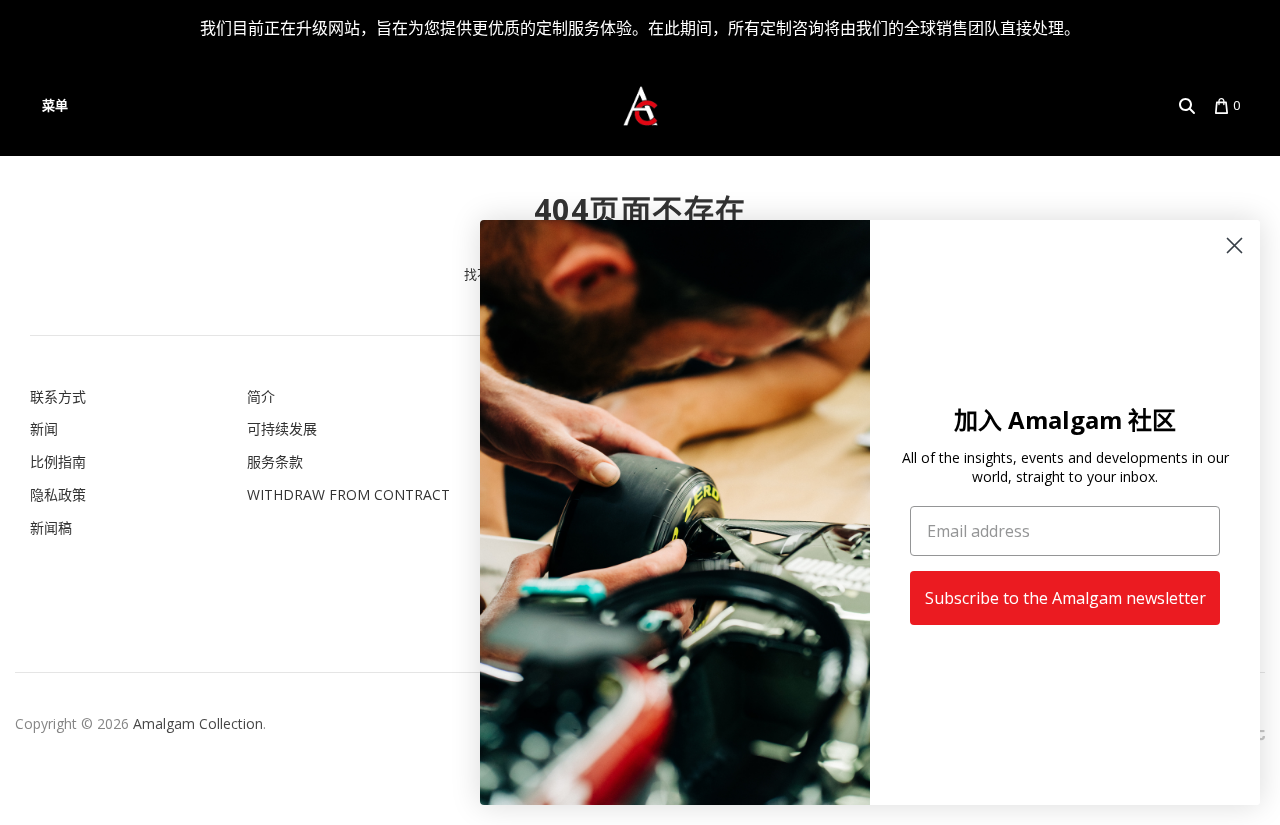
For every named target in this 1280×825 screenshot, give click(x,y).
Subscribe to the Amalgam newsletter (1065, 598)
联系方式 (58, 396)
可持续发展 (282, 428)
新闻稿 (51, 527)
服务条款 (275, 461)
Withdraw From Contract (348, 494)
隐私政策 (58, 494)
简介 (261, 396)
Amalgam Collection (198, 723)
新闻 (44, 428)
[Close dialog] (1234, 245)
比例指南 (58, 461)
